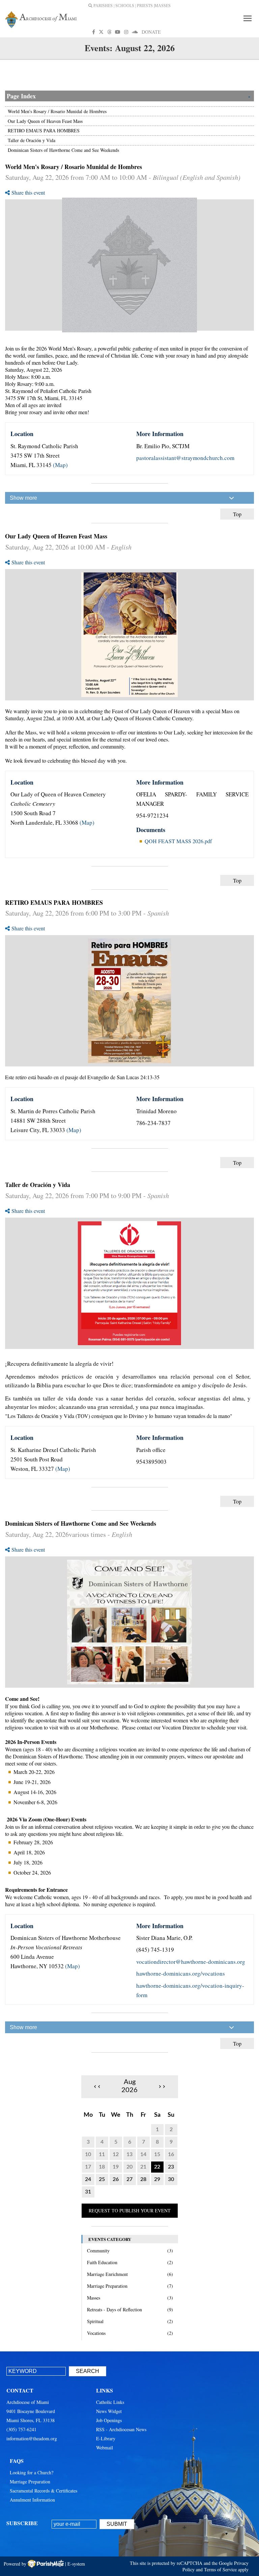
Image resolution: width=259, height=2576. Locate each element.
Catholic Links (110, 2402)
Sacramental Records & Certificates (44, 2491)
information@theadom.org (32, 2438)
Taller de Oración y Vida (32, 140)
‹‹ (97, 2086)
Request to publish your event (130, 2210)
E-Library (106, 2438)
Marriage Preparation (30, 2482)
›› (162, 2086)
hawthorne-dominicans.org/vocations (181, 1973)
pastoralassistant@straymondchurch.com (185, 458)
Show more (23, 498)
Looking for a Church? (32, 2472)
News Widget (109, 2411)
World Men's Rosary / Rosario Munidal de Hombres (57, 111)
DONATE (151, 32)
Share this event (28, 192)
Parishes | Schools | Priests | (123, 6)
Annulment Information (32, 2500)
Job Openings (109, 2420)
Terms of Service (220, 2569)
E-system (76, 2564)
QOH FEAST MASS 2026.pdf (178, 841)
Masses (163, 6)
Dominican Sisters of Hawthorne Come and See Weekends (63, 150)
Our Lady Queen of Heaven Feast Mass (45, 121)
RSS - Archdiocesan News (121, 2429)
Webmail (105, 2448)
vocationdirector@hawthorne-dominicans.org (191, 1962)
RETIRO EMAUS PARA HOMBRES (44, 130)
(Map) (60, 465)
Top (237, 514)
